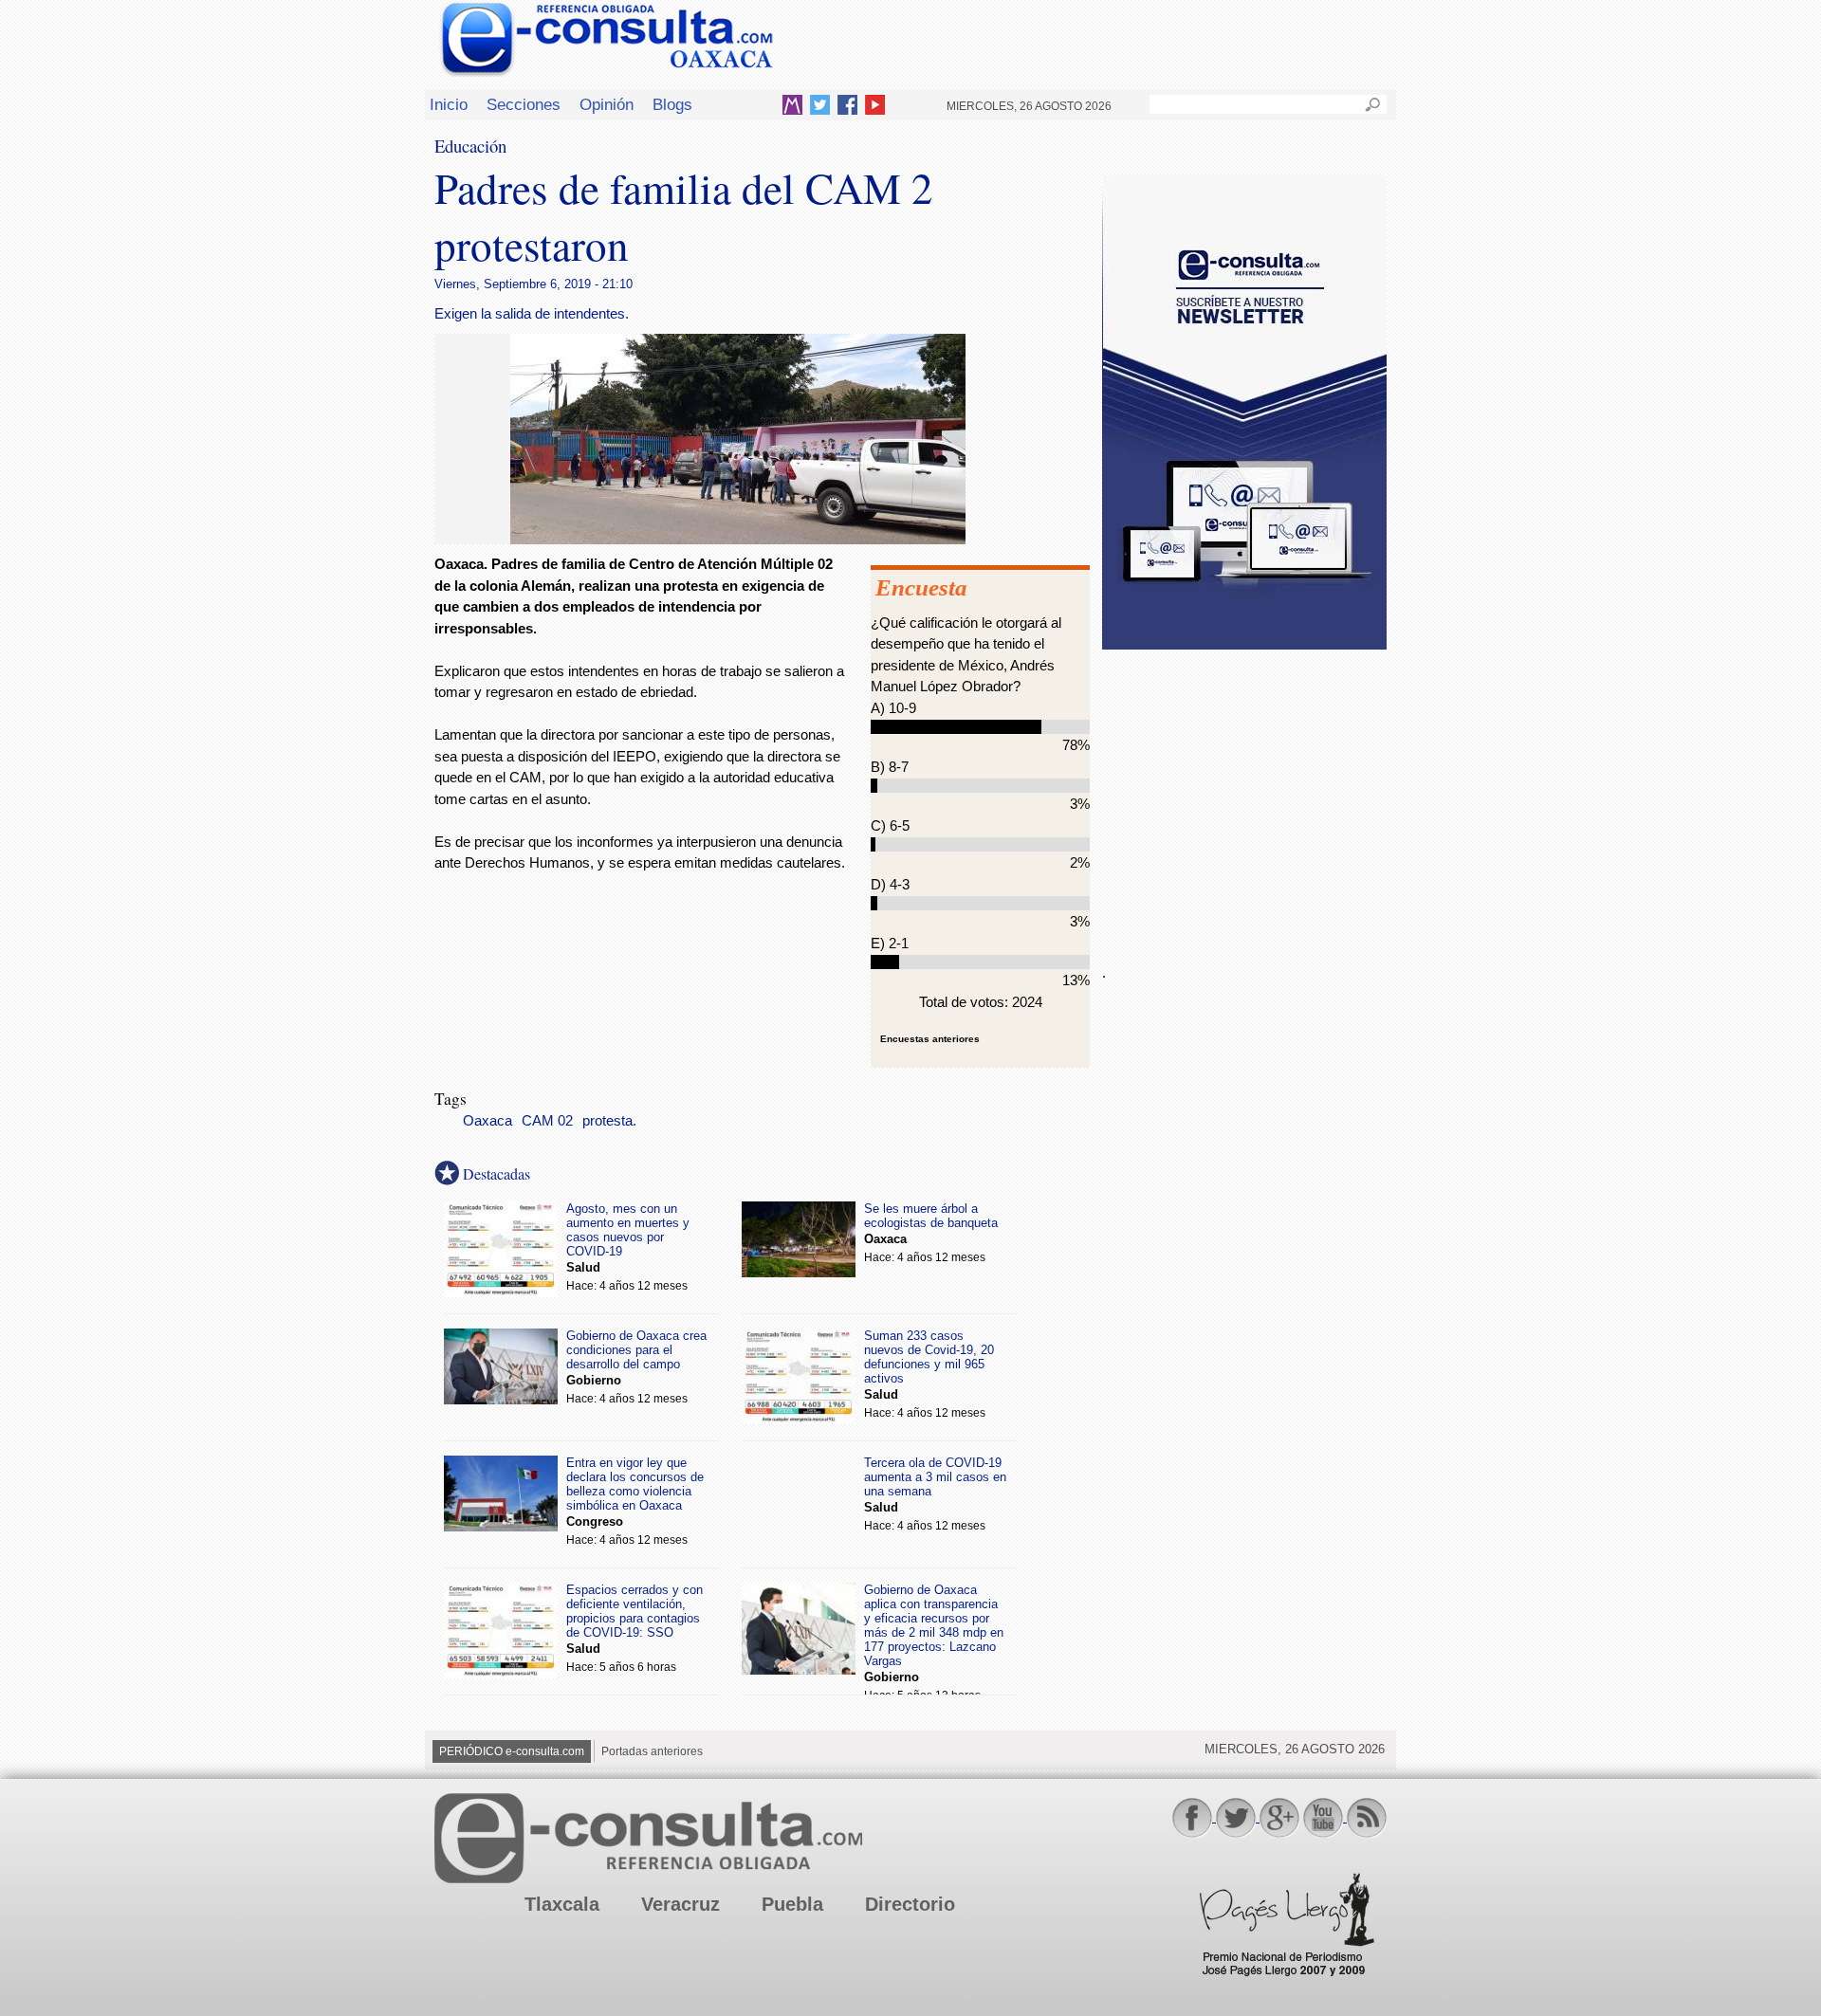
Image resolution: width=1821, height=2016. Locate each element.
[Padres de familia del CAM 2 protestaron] (738, 539)
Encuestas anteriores (930, 1039)
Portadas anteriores (652, 1751)
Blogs (672, 104)
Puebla (792, 1904)
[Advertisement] (1244, 796)
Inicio (449, 104)
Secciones (524, 104)
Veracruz (681, 1904)
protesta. (609, 1121)
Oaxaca (487, 1121)
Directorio (910, 1904)
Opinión (607, 104)
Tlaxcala (562, 1904)
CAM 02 (547, 1121)
